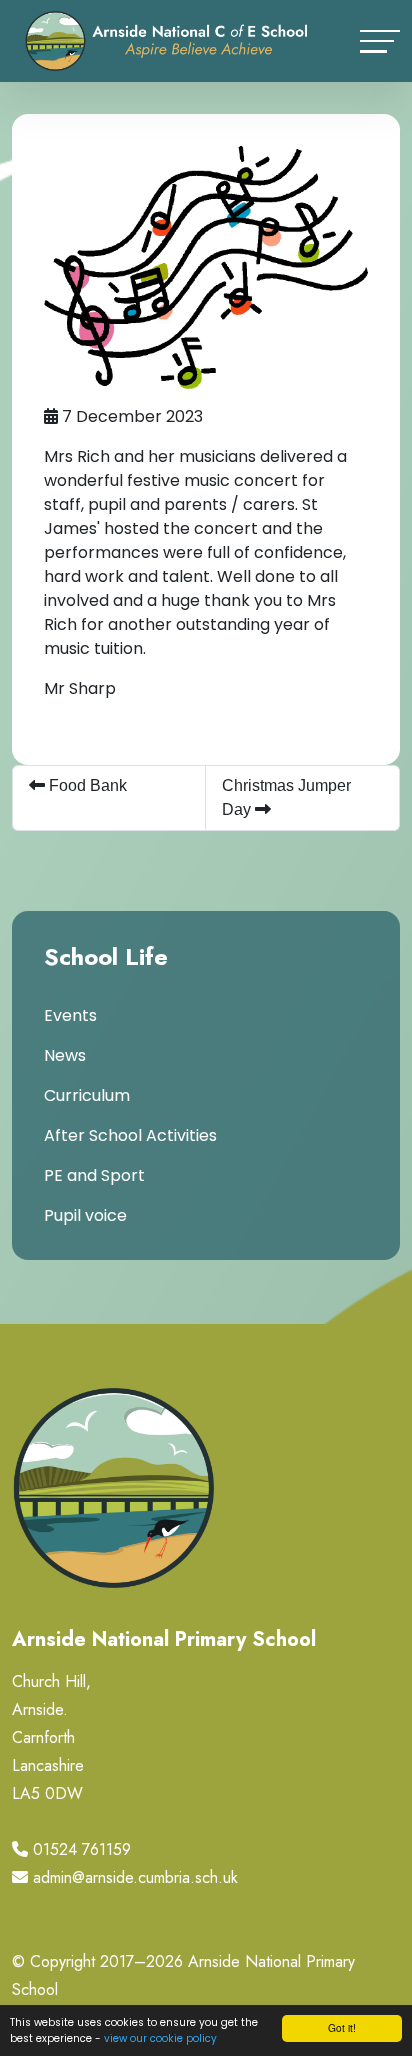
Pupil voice (85, 1215)
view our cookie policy (160, 2038)
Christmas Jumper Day (286, 797)
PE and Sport (94, 1175)
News (65, 1055)
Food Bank (86, 785)
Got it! (342, 2027)
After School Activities (130, 1135)
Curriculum (87, 1095)
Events (70, 1015)
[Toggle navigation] (380, 41)
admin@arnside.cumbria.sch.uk (135, 1877)
